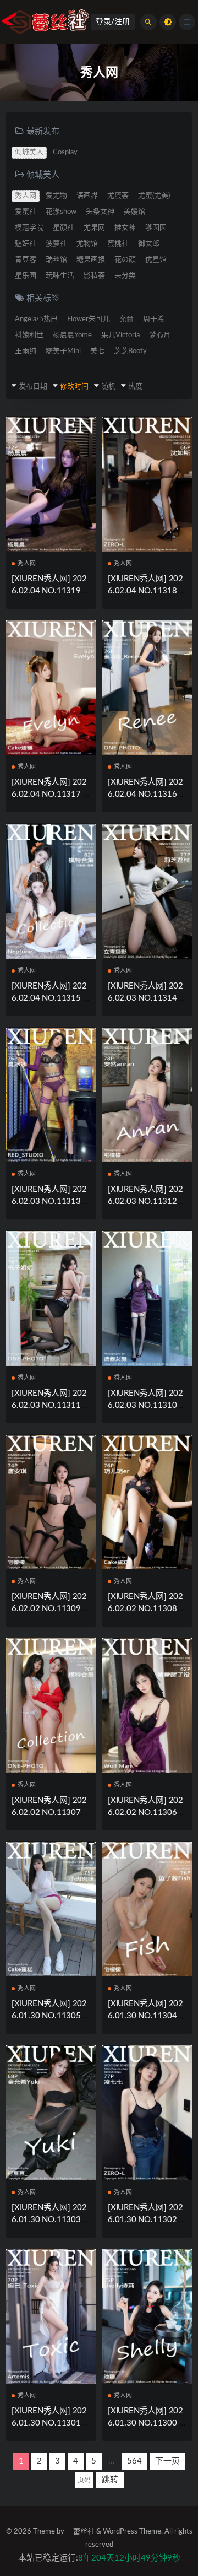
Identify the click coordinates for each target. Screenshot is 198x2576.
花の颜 (125, 260)
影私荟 (94, 276)
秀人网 (26, 196)
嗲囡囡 (156, 228)
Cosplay (65, 152)
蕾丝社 (84, 2532)
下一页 (167, 2461)
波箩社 (56, 244)
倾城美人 (29, 152)
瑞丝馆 (56, 260)
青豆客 (26, 260)
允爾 (127, 319)
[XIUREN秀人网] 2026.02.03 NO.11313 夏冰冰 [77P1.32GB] (49, 1201)
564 (134, 2461)
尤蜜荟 (118, 196)
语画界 (87, 196)
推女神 (125, 228)
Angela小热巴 (36, 319)
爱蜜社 (26, 212)
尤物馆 (87, 244)
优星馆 (156, 260)
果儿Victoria (120, 335)
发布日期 (33, 387)
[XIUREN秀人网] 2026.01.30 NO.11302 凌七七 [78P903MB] (145, 2220)
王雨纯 (26, 351)
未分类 (125, 276)
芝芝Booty (130, 351)
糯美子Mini (63, 351)
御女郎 (149, 244)
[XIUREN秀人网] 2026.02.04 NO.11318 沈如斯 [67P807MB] (145, 591)
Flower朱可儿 (89, 319)
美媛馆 (134, 212)
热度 (135, 387)
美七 (97, 351)
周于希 (154, 319)
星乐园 (26, 276)
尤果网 (94, 228)
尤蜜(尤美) (154, 196)
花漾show (61, 212)
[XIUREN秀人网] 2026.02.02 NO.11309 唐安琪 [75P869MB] (49, 1609)
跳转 (110, 2480)
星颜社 (64, 228)
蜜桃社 (118, 244)
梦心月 (160, 335)
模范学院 (29, 228)
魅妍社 (26, 244)
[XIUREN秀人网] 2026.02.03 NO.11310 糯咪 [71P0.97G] (145, 1405)
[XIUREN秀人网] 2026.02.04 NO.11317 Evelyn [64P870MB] (50, 794)
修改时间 (74, 387)
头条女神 (100, 212)
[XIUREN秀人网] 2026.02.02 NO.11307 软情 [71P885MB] (49, 1813)
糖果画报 (91, 260)
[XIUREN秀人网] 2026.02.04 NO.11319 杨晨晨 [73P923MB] (49, 591)
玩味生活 (60, 276)
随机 (108, 387)
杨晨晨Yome (72, 335)
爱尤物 (56, 196)
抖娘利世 (29, 335)
